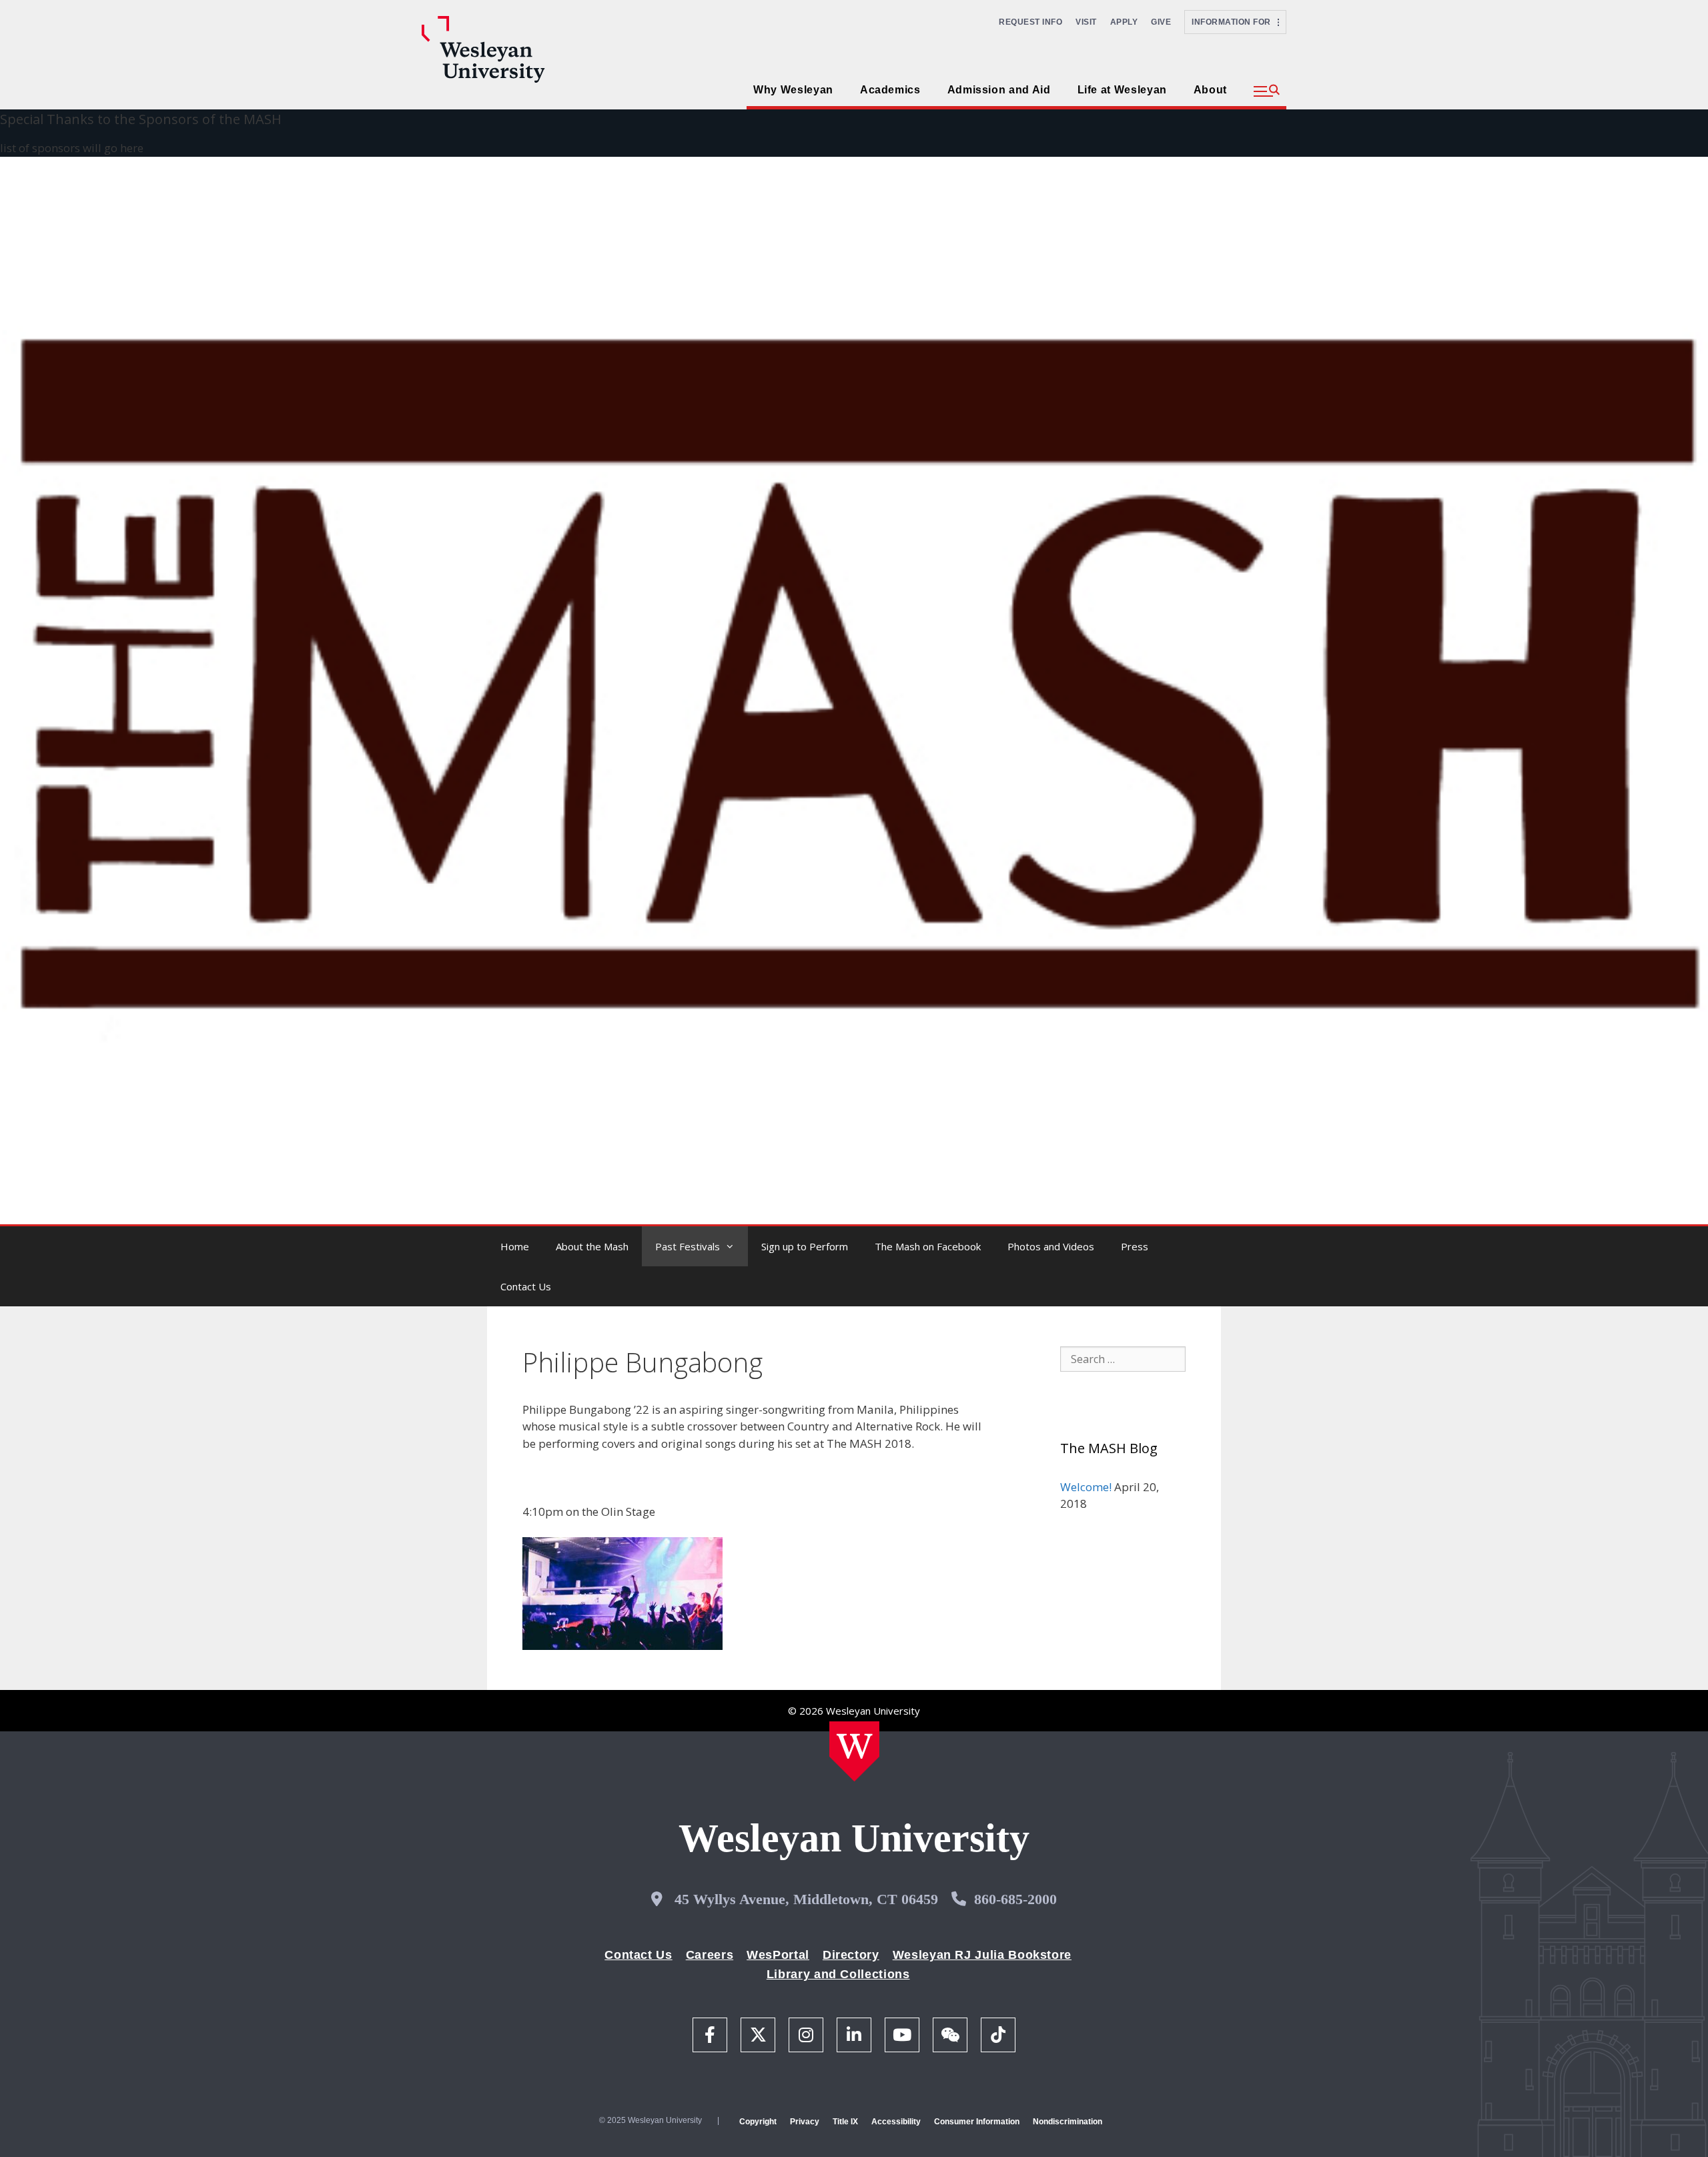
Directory (851, 1955)
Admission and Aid (999, 90)
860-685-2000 (1015, 1899)
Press (1135, 1246)
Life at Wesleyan (1122, 90)
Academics (890, 90)
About (1210, 90)
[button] (1267, 91)
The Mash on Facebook (928, 1246)
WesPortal (778, 1955)
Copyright (758, 2122)
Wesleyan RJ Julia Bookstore (982, 1955)
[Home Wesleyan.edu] (854, 1751)
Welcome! (1086, 1487)
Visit (1086, 22)
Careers (710, 1955)
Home (515, 1246)
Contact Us (526, 1286)
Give (1161, 22)
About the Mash (592, 1246)
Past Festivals (688, 1246)
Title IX (845, 2122)
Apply (1124, 22)
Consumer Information (977, 2122)
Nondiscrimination (1067, 2122)
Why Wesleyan (793, 90)
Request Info (1030, 22)
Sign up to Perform (805, 1246)
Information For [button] (1235, 22)
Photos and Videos (1051, 1246)
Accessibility (896, 2122)
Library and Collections (838, 1974)
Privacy (805, 2122)
